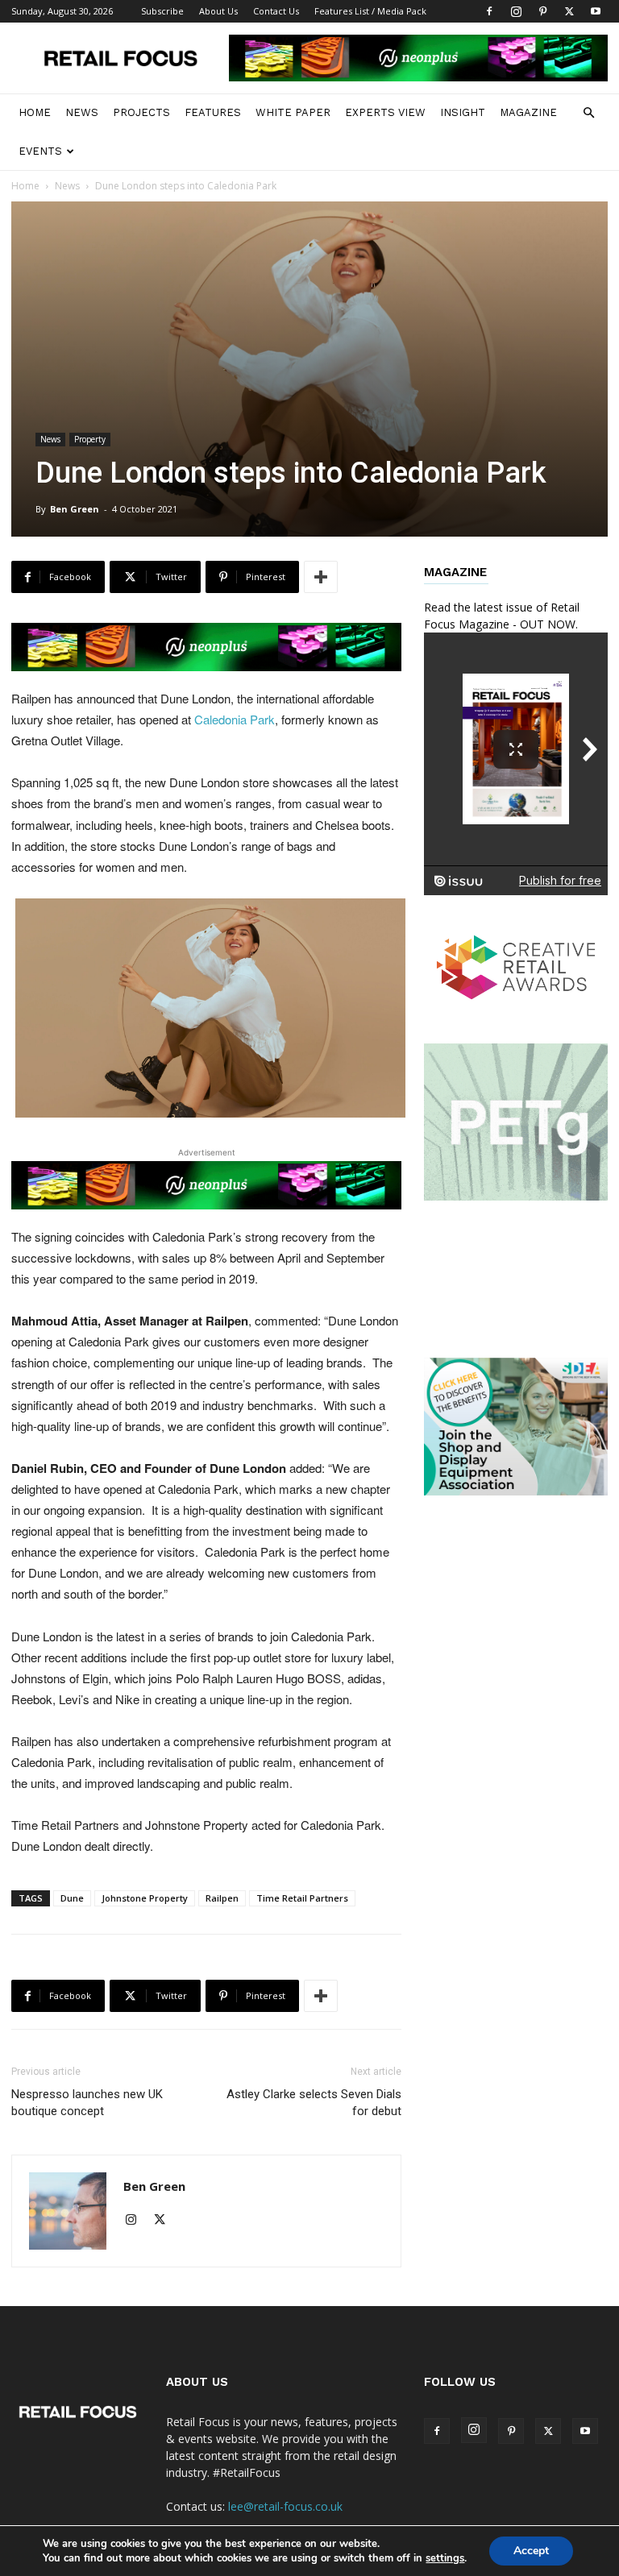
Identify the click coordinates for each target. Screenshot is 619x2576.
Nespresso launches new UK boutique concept (87, 2103)
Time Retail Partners (302, 1898)
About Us (218, 11)
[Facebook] (489, 11)
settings (445, 2558)
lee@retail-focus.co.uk (285, 2506)
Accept (531, 2551)
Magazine (528, 112)
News (82, 112)
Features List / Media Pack (370, 11)
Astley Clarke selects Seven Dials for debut (314, 2103)
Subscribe (162, 11)
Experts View (385, 112)
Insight (463, 112)
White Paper (293, 112)
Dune (72, 1898)
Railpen (222, 1898)
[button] (588, 113)
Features (213, 112)
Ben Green (75, 509)
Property (90, 439)
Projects (141, 112)
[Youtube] (596, 11)
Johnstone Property (145, 1898)
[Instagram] (516, 11)
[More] (321, 577)
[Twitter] (569, 11)
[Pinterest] (542, 11)
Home (35, 112)
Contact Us (276, 11)
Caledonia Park (235, 719)
